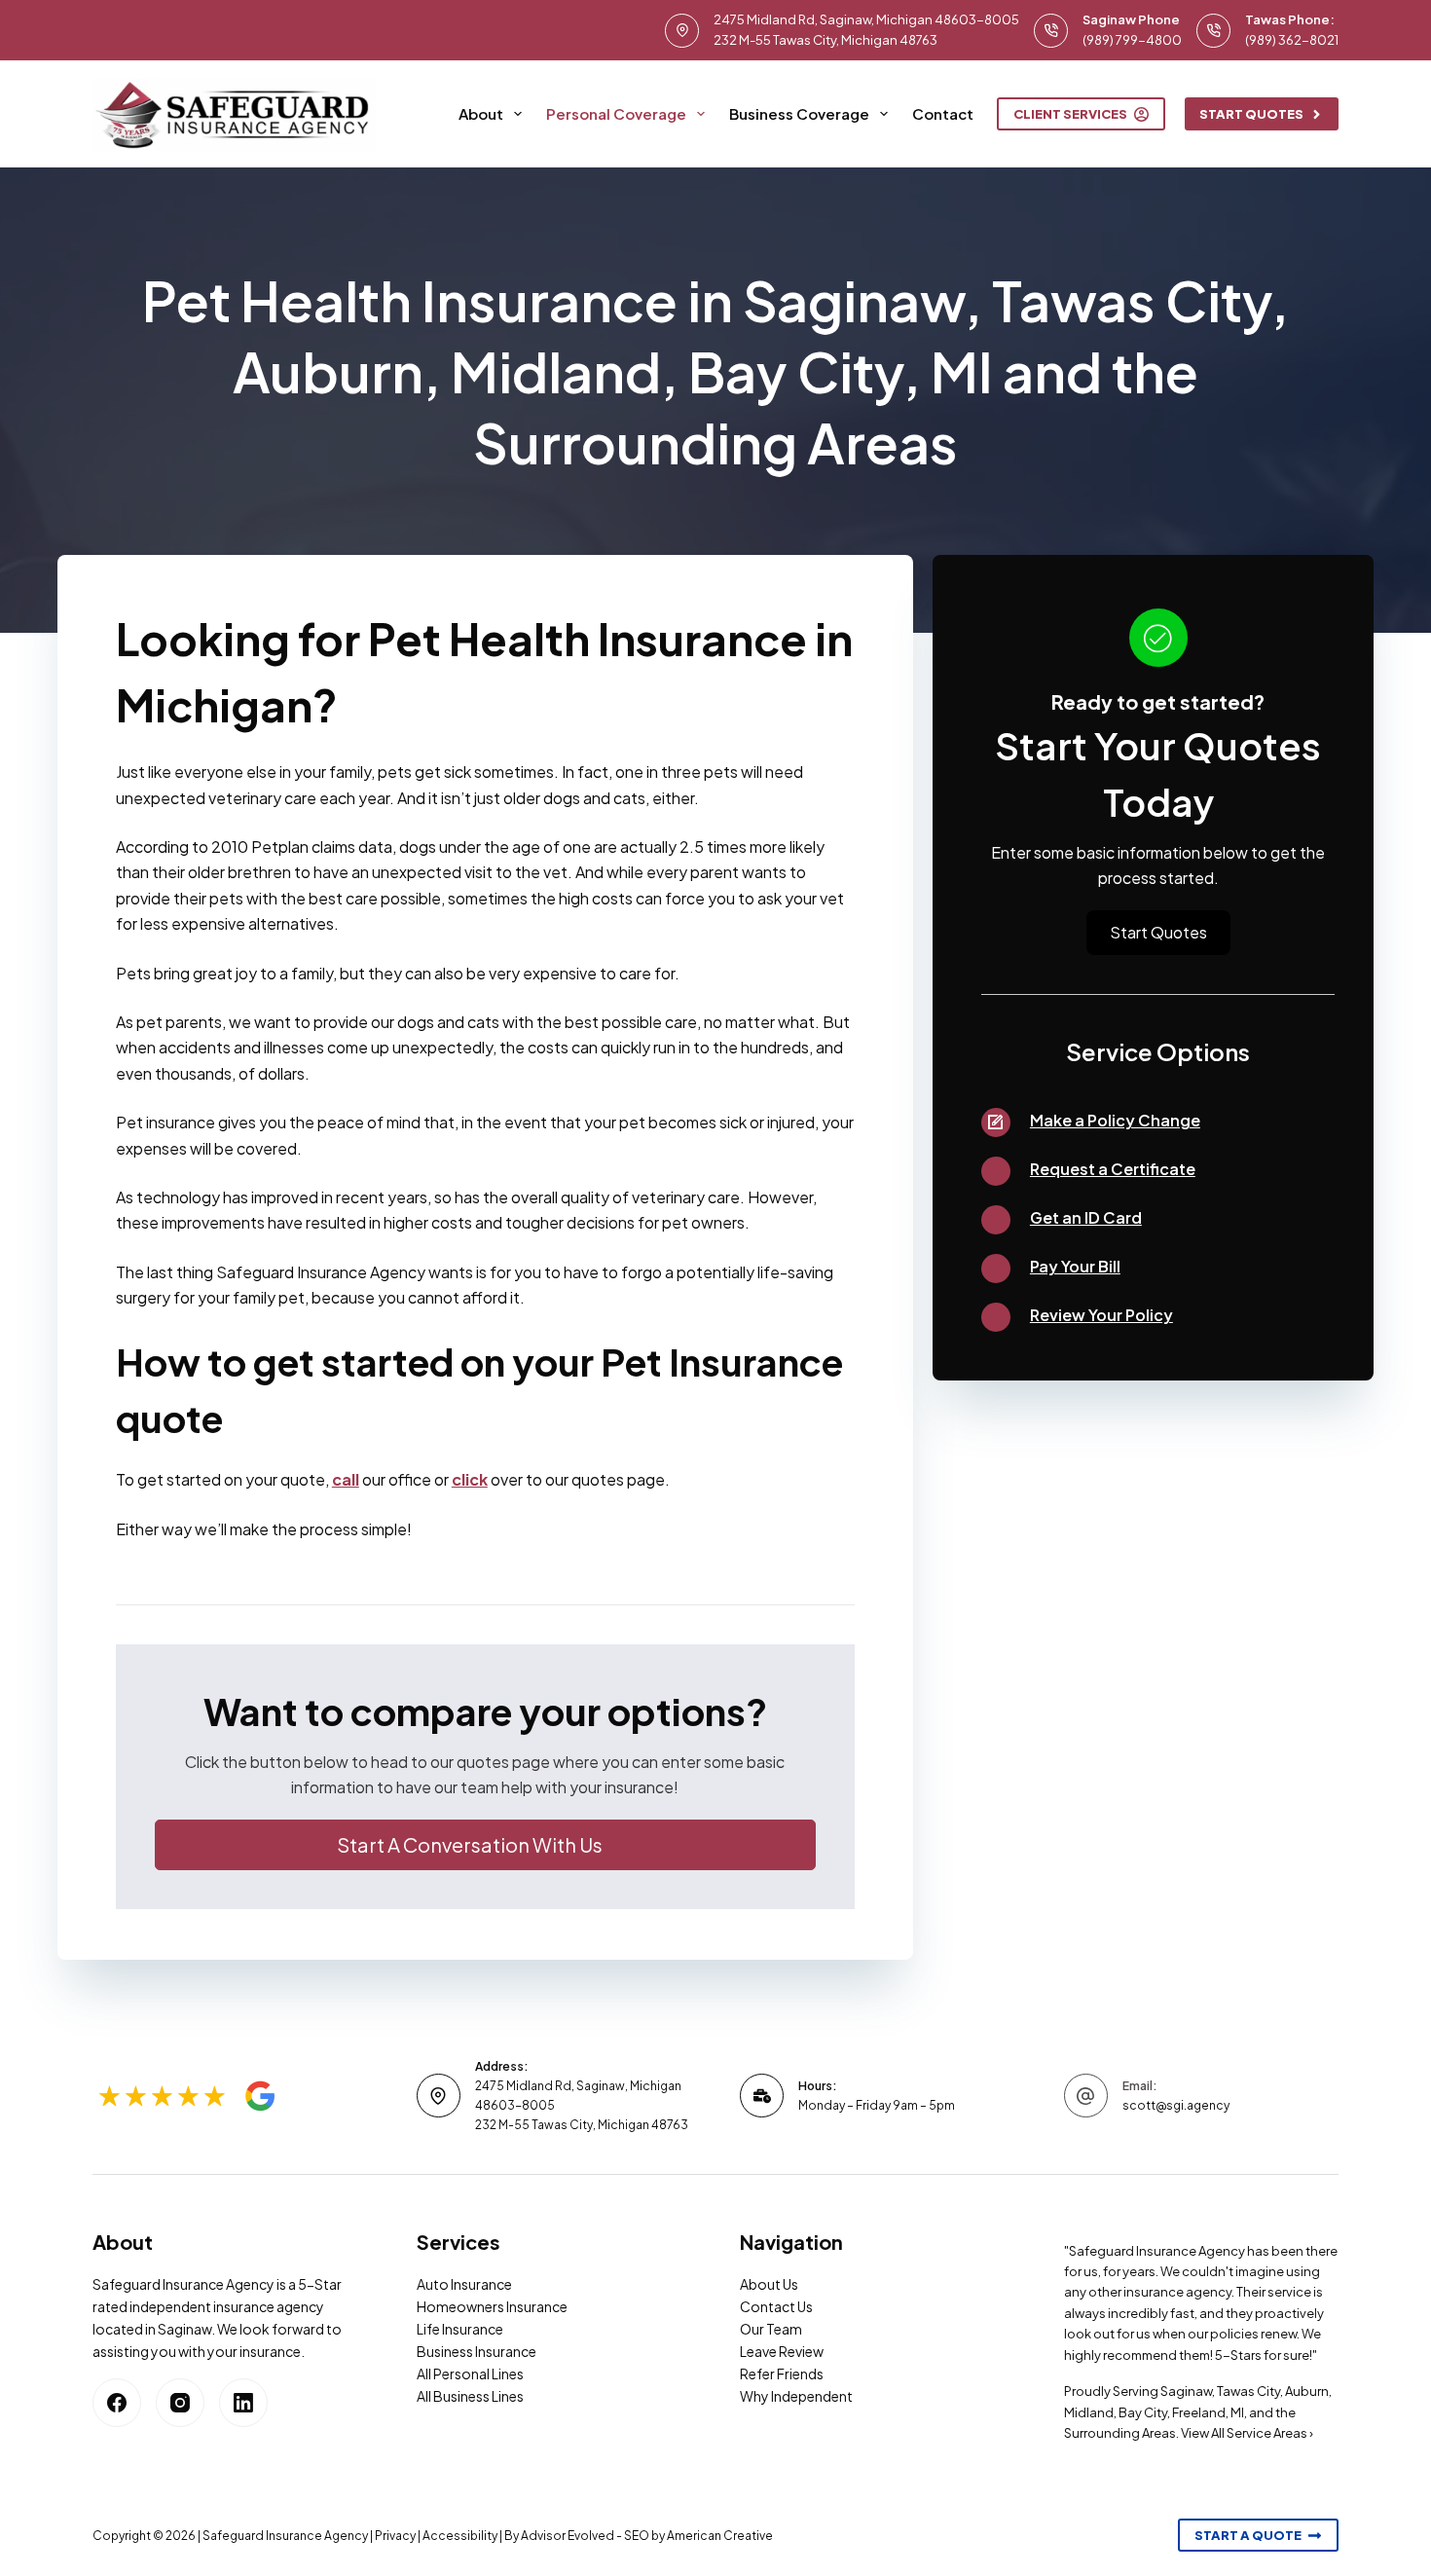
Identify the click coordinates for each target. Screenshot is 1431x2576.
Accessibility (460, 2536)
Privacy (395, 2536)
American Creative (720, 2536)
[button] (485, 1845)
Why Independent (796, 2396)
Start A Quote (1248, 2535)
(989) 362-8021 (1292, 40)
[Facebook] (117, 2403)
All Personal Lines (470, 2374)
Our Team (771, 2329)
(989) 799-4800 (1132, 40)
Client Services (1070, 114)
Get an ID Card (1086, 1217)
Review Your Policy (1101, 1315)
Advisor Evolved (568, 2536)
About (481, 113)
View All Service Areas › (1247, 2433)
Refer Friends (782, 2374)
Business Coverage (799, 113)
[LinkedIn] (243, 2403)
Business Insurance (477, 2351)
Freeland (1199, 2412)
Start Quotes (1251, 114)
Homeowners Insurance (492, 2306)
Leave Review (782, 2351)
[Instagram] (180, 2403)
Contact (943, 113)
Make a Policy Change (1115, 1120)
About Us (769, 2284)
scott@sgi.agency (1176, 2105)
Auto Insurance (464, 2284)
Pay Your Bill (1075, 1266)
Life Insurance (460, 2329)
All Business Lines (470, 2396)
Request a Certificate (1113, 1169)
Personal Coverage (616, 113)
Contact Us (776, 2306)
